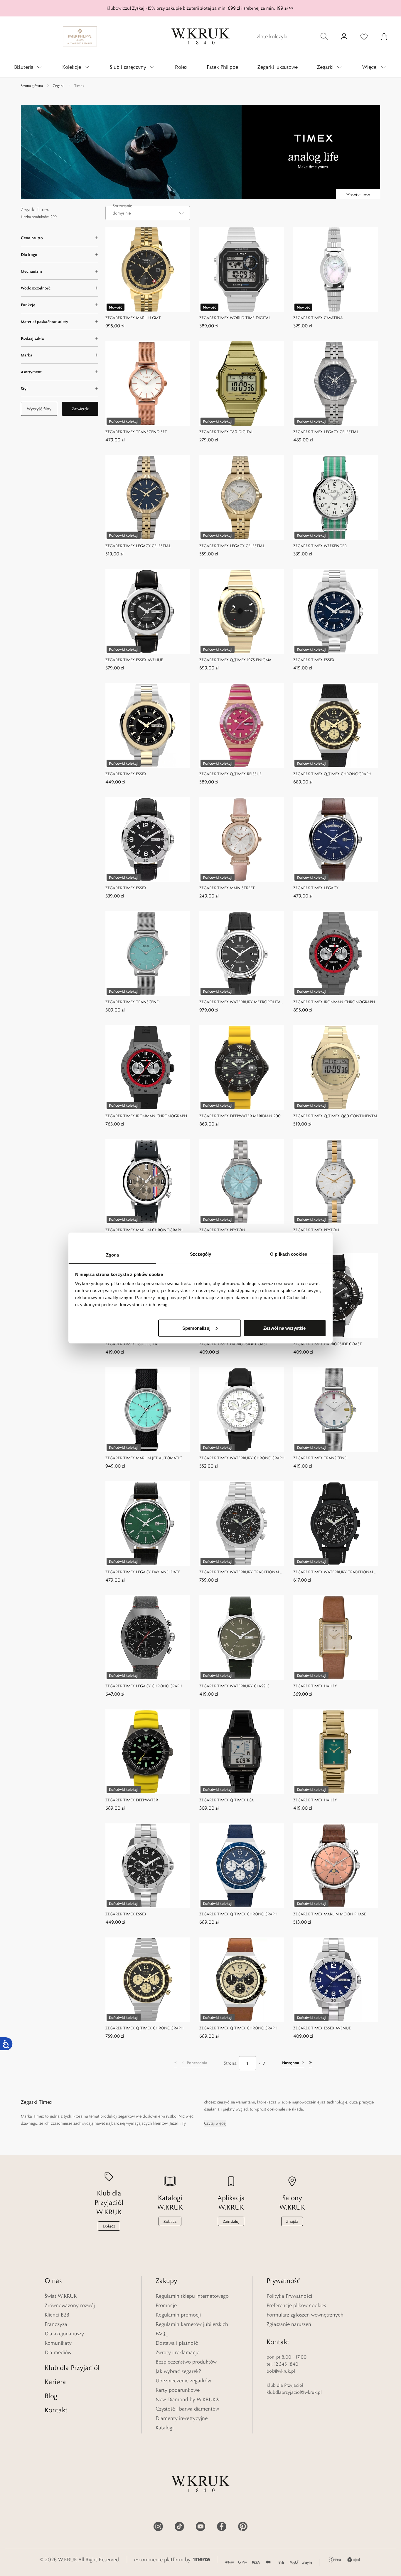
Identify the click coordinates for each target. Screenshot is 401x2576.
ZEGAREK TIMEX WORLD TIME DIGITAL (235, 318)
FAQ (160, 2334)
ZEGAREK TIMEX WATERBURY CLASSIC (234, 1686)
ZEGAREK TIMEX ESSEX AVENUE (134, 660)
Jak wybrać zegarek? (178, 2371)
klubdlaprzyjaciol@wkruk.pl (294, 2392)
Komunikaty (58, 2343)
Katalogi (165, 2428)
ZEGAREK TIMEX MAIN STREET (227, 888)
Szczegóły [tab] (201, 1254)
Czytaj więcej (215, 2123)
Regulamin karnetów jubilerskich (192, 2324)
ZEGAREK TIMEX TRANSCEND (132, 1002)
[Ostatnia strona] (311, 2063)
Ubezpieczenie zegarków (183, 2381)
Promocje (166, 2305)
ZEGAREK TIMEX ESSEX (314, 660)
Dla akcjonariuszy (64, 2334)
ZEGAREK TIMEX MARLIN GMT (133, 318)
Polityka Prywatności (289, 2296)
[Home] (201, 36)
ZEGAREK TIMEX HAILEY (315, 1686)
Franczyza (56, 2324)
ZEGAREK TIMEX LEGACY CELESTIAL (326, 432)
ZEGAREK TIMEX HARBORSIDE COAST (234, 1344)
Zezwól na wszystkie (284, 1328)
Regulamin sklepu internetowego (192, 2296)
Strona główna (32, 86)
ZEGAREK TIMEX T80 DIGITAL (226, 432)
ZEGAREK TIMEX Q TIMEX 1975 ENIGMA (235, 660)
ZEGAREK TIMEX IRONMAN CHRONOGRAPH (334, 1002)
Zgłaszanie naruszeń (289, 2324)
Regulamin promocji (178, 2315)
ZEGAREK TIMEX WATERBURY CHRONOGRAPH (242, 1458)
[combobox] (148, 213)
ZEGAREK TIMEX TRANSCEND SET (136, 432)
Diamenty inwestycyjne (182, 2418)
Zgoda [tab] (113, 1255)
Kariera (55, 2382)
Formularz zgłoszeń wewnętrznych (305, 2315)
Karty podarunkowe (178, 2390)
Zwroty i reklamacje (177, 2352)
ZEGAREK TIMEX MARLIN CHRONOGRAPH (144, 1230)
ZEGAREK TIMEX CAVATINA (318, 318)
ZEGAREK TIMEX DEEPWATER (132, 1800)
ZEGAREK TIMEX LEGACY (316, 888)
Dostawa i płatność (177, 2343)
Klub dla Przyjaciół (72, 2368)
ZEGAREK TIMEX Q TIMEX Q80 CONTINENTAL (336, 1116)
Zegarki (59, 86)
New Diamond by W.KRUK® (188, 2399)
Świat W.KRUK (61, 2296)
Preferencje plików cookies (296, 2305)
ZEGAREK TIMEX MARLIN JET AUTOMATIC (144, 1458)
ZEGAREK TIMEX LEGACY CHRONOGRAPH (144, 1686)
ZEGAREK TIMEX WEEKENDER (320, 546)
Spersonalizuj (196, 1328)
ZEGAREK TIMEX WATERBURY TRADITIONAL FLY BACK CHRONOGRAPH (240, 1572)
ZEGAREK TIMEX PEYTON (222, 1230)
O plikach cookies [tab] (289, 1254)
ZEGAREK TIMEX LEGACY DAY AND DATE (143, 1572)
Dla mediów (58, 2352)
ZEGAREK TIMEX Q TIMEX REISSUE (230, 774)
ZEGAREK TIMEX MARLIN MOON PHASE (330, 1914)
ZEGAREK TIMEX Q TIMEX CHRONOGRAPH (332, 774)
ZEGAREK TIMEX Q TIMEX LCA (227, 1800)
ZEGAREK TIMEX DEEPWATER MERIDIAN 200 (240, 1116)
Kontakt (56, 2410)
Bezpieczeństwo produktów (186, 2362)
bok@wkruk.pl (281, 2371)
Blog (51, 2396)
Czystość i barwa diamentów (187, 2409)
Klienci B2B (57, 2315)
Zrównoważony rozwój (70, 2305)
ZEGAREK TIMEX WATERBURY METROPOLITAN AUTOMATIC (242, 1002)
